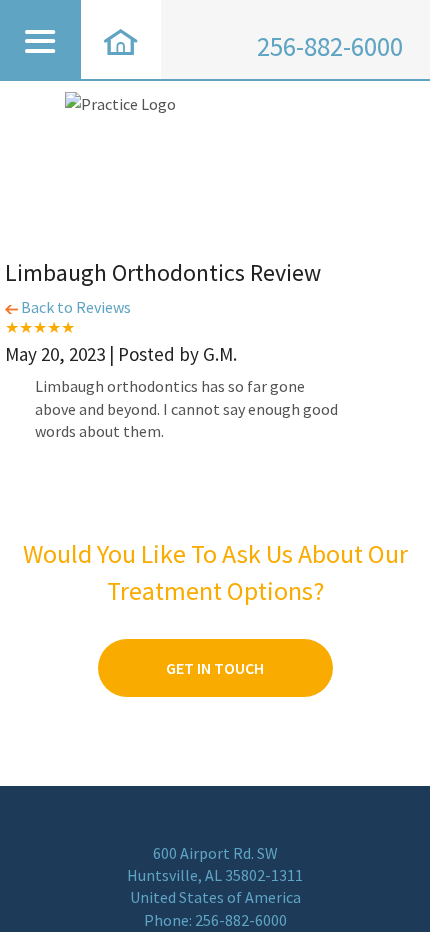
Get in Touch (215, 668)
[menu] (40, 39)
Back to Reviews (74, 307)
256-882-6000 (330, 46)
